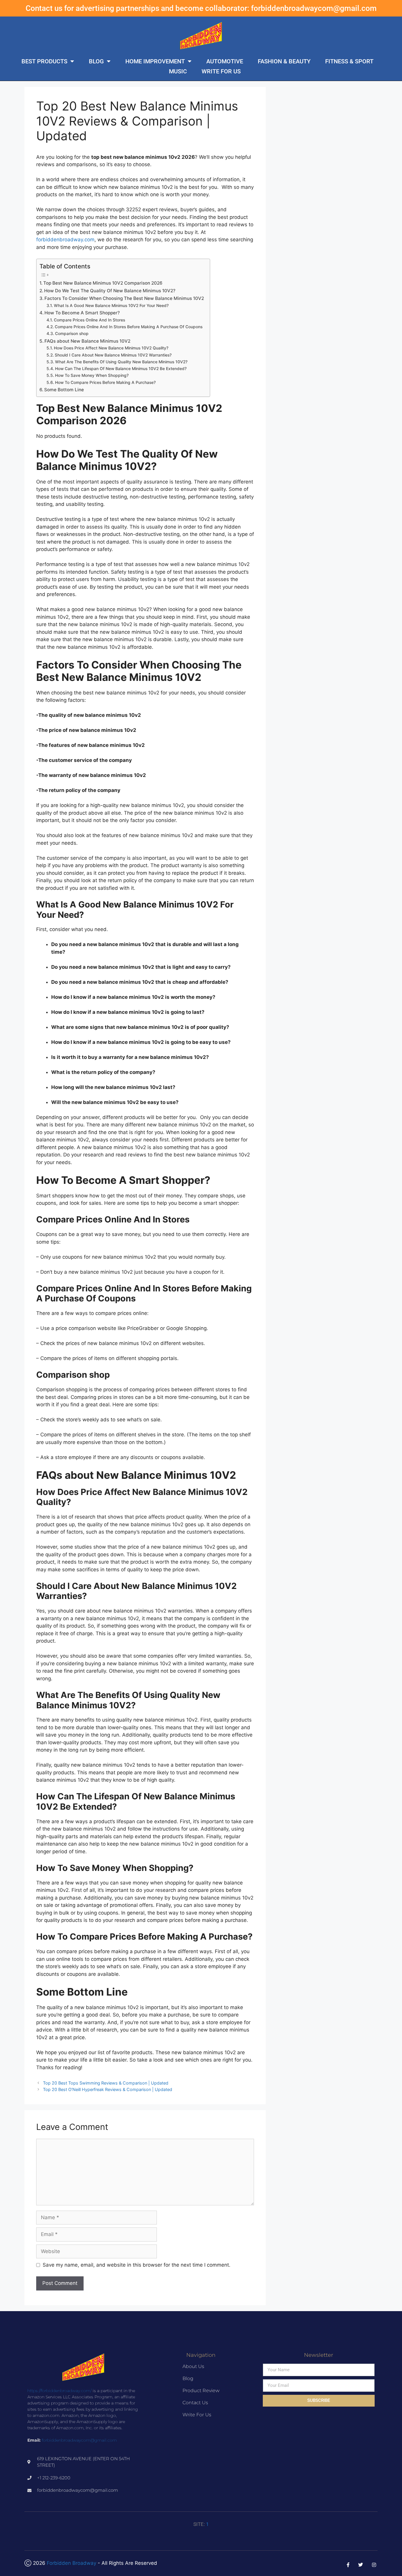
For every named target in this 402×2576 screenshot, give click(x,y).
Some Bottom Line (64, 390)
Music (178, 71)
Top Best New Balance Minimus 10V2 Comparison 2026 (103, 283)
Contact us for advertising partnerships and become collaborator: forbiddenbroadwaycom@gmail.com (201, 8)
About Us (193, 2366)
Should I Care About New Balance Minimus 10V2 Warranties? (113, 355)
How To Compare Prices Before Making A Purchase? (105, 382)
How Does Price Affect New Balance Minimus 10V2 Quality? (111, 348)
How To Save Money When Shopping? (92, 375)
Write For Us (221, 71)
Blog (96, 61)
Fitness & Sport (349, 61)
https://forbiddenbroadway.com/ (59, 2391)
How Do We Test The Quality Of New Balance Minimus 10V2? (110, 291)
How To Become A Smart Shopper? (82, 313)
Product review (201, 2391)
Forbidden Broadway (72, 2563)
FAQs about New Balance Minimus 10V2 (87, 341)
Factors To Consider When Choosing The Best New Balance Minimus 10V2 (124, 298)
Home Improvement (155, 61)
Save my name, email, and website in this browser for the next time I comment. (137, 2265)
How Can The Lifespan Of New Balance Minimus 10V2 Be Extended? (121, 369)
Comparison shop (72, 334)
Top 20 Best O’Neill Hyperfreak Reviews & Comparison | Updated (108, 2089)
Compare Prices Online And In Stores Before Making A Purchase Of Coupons (129, 327)
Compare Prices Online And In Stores (89, 320)
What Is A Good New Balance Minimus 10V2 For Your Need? (111, 306)
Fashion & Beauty (284, 61)
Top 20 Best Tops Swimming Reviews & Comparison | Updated (106, 2083)
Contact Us (195, 2403)
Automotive (225, 61)
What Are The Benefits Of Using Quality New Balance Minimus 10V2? (121, 362)
